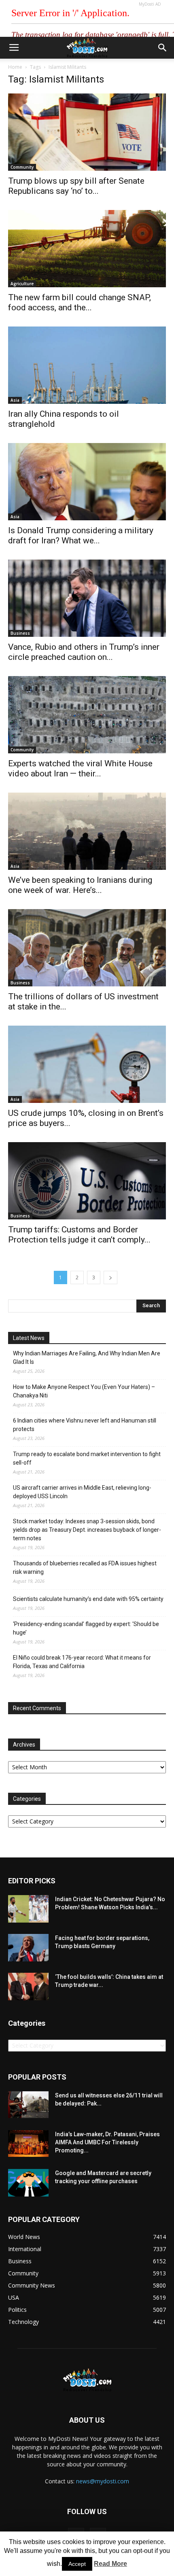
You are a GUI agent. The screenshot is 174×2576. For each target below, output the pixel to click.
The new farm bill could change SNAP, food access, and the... (80, 302)
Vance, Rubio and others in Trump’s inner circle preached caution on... (84, 652)
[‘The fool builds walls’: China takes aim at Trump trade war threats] (28, 1987)
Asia (15, 400)
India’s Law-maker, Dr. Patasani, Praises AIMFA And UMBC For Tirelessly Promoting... (107, 2142)
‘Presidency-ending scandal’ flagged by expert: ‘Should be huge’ (86, 1628)
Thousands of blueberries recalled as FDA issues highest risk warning (85, 1568)
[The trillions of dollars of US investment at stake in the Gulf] (87, 948)
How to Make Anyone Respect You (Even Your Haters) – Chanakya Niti (84, 1391)
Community (22, 167)
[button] (163, 48)
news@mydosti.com (103, 2481)
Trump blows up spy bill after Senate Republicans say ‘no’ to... (76, 186)
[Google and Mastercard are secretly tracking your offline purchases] (28, 2183)
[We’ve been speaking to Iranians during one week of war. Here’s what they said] (87, 831)
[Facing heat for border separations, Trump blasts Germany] (28, 1948)
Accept (77, 2564)
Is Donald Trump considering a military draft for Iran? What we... (81, 535)
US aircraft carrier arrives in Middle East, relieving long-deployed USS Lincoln (82, 1492)
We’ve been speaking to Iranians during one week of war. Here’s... (80, 885)
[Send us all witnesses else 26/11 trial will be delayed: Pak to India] (28, 2105)
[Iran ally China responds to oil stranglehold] (87, 365)
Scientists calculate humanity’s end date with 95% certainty (88, 1599)
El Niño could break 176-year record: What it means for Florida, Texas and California (82, 1662)
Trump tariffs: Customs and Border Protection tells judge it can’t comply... (79, 1235)
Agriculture (22, 284)
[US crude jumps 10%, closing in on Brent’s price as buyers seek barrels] (87, 1064)
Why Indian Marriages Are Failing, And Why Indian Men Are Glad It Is (87, 1358)
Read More (110, 2564)
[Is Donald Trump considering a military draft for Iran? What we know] (87, 482)
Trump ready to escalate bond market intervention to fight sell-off (87, 1458)
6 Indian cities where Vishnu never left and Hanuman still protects (85, 1425)
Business (20, 633)
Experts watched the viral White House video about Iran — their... (80, 769)
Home (15, 67)
